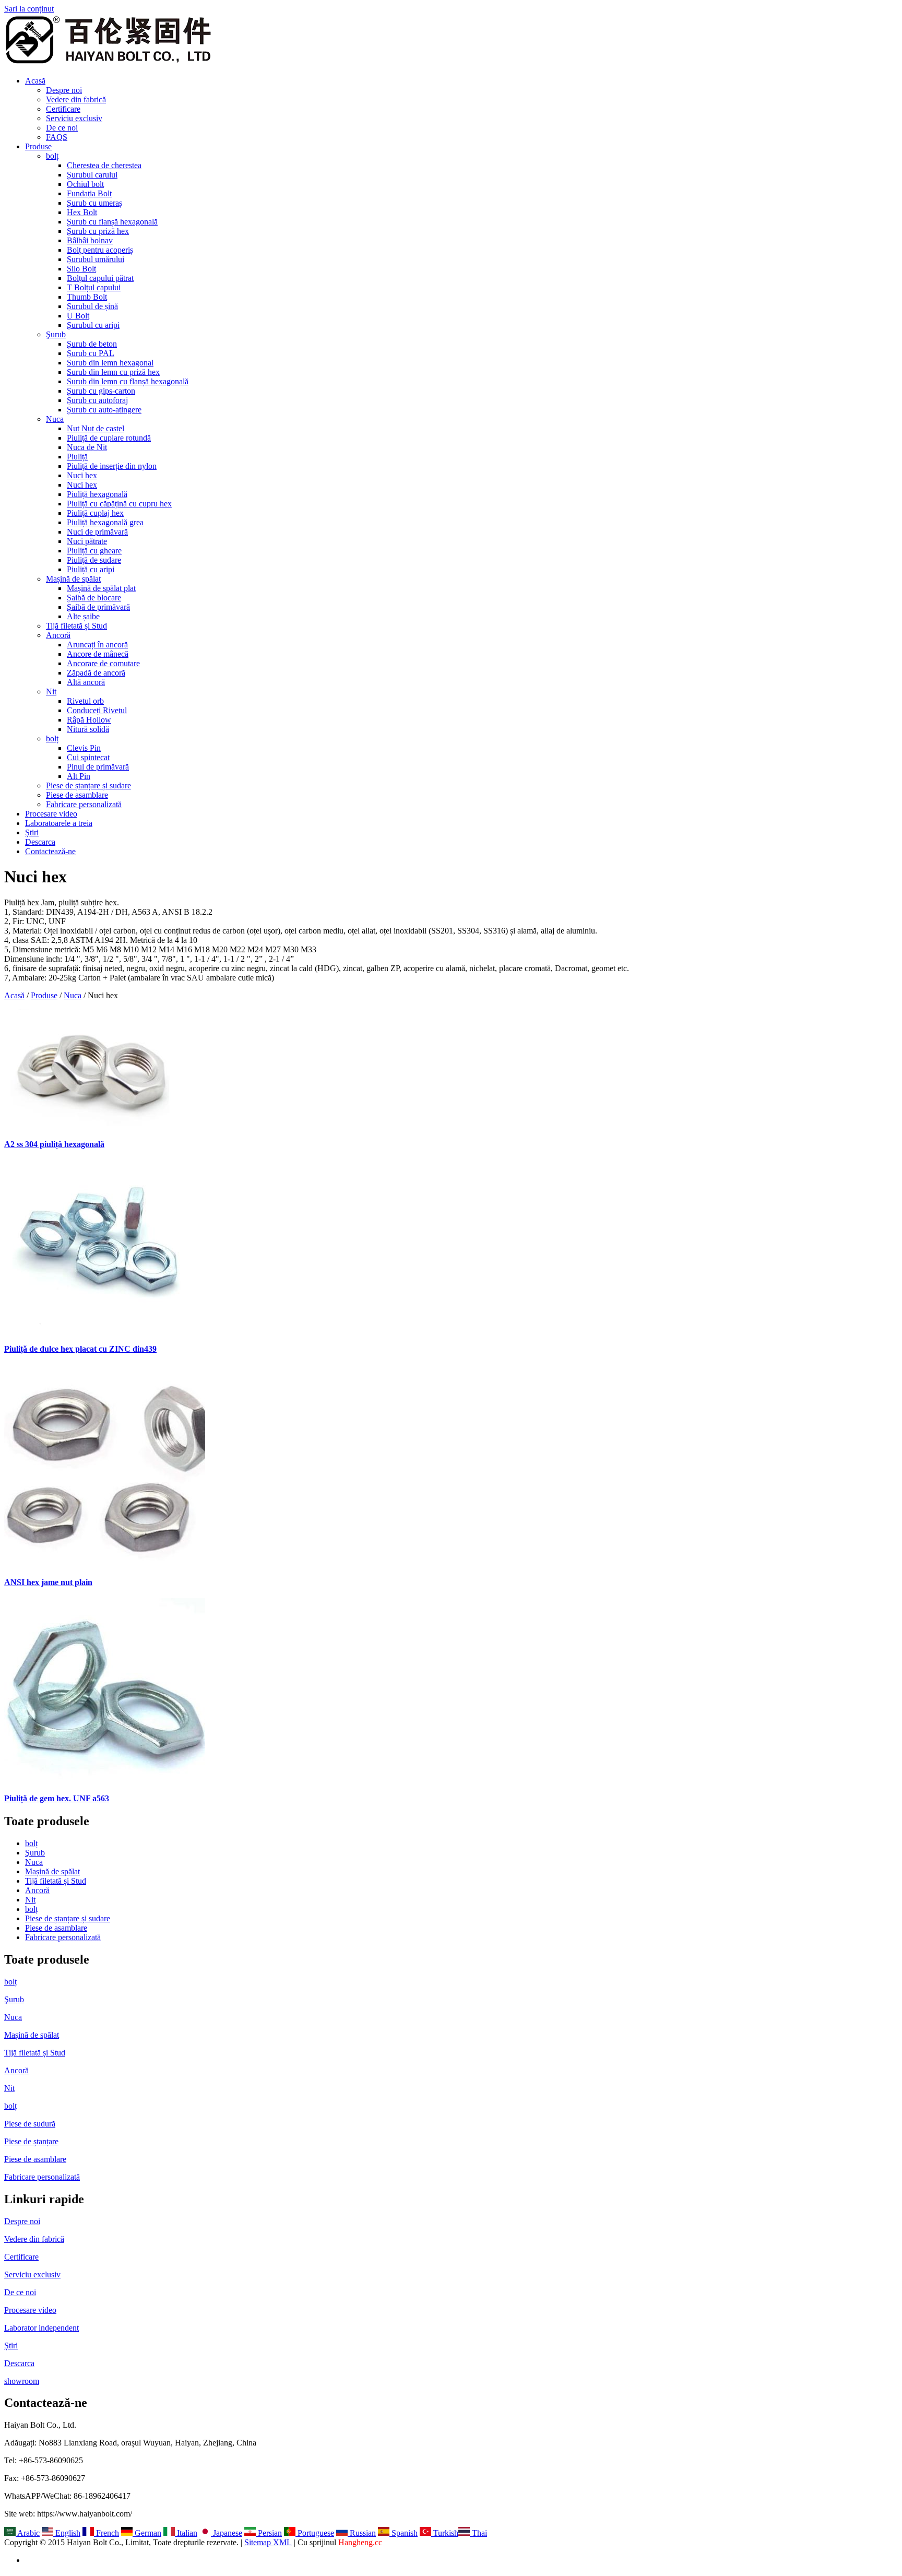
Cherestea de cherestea (104, 165)
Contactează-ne (50, 851)
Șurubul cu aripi (93, 325)
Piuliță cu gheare (94, 551)
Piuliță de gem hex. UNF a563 (57, 1798)
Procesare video (51, 814)
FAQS (57, 137)
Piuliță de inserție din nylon (112, 466)
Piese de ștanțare (31, 2141)
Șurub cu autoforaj (97, 400)
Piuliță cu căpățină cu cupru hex (119, 504)
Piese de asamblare (77, 795)
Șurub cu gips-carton (101, 391)
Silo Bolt (81, 269)
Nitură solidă (88, 729)
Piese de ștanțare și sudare (88, 785)
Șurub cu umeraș (94, 203)
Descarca (40, 842)
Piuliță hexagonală (97, 494)
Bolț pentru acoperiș (100, 250)
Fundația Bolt (89, 193)
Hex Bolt (82, 212)
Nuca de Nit (87, 447)
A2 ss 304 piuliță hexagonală (54, 1144)
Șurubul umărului (96, 259)
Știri (32, 832)
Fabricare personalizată (84, 804)
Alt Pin (79, 776)
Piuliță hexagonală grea (105, 522)
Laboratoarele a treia (59, 823)
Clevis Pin (84, 748)
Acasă (35, 81)
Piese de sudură (30, 2124)
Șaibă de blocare (94, 598)
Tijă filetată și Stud (76, 626)
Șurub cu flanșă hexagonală (112, 222)
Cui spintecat (88, 757)
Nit (51, 692)
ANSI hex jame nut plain (48, 1582)
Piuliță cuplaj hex (95, 513)
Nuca (55, 419)
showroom (22, 2381)
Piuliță (77, 457)
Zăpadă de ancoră (96, 673)
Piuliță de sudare (94, 560)
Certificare (63, 109)
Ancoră (58, 635)
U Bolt (78, 316)
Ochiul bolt (85, 184)
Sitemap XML (268, 2542)
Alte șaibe (83, 616)
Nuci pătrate (87, 541)
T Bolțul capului (94, 287)
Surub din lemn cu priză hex (113, 372)
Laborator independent (41, 2328)
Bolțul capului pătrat (100, 278)
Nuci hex (82, 475)
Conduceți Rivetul (97, 710)
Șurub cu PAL (91, 353)
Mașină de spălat (73, 579)
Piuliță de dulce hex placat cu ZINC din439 (80, 1349)
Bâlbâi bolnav (90, 240)
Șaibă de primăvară (98, 607)
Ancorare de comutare (103, 663)
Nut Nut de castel (96, 428)
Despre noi (64, 90)
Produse (38, 146)
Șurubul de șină (92, 306)
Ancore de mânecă (98, 654)
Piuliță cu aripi (91, 569)
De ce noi (62, 128)
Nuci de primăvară (97, 532)
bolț (52, 156)
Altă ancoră (86, 682)
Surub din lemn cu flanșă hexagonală (128, 381)
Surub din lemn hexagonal (110, 363)
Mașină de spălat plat (101, 588)
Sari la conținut (29, 9)
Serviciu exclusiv (74, 118)
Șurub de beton (92, 344)
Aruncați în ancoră (97, 645)
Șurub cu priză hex (98, 231)
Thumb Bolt (87, 297)
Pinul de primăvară (98, 767)
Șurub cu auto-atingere (104, 410)
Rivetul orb (85, 701)
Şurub (56, 334)
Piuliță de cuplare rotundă (109, 438)
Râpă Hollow (89, 720)
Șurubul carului (92, 175)
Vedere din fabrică (76, 99)
